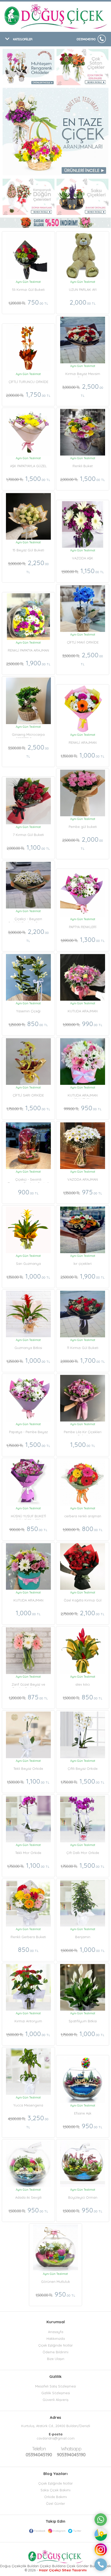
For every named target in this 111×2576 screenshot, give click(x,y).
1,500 (28, 478)
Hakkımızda (56, 2339)
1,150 (83, 571)
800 (83, 1529)
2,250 (28, 566)
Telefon (39, 2449)
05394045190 (86, 39)
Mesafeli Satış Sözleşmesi (55, 2386)
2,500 (83, 390)
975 (83, 1192)
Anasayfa (56, 2332)
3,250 (28, 2121)
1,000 (83, 755)
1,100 (28, 847)
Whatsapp (71, 2449)
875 (28, 1697)
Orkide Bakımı (55, 2497)
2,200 (28, 935)
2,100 (83, 1613)
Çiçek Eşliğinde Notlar (55, 2345)
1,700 (83, 1360)
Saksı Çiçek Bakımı (55, 2490)
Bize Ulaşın (56, 2359)
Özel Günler (55, 2503)
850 (28, 1024)
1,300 (83, 939)
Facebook (40, 2531)
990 (83, 1024)
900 (28, 1192)
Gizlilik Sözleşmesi (56, 2393)
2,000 (83, 302)
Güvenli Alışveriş (55, 2400)
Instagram (59, 2531)
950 (83, 1108)
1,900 (28, 663)
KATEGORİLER (23, 39)
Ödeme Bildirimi (55, 2352)
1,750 (28, 394)
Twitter (77, 2531)
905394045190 (71, 2452)
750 (28, 302)
